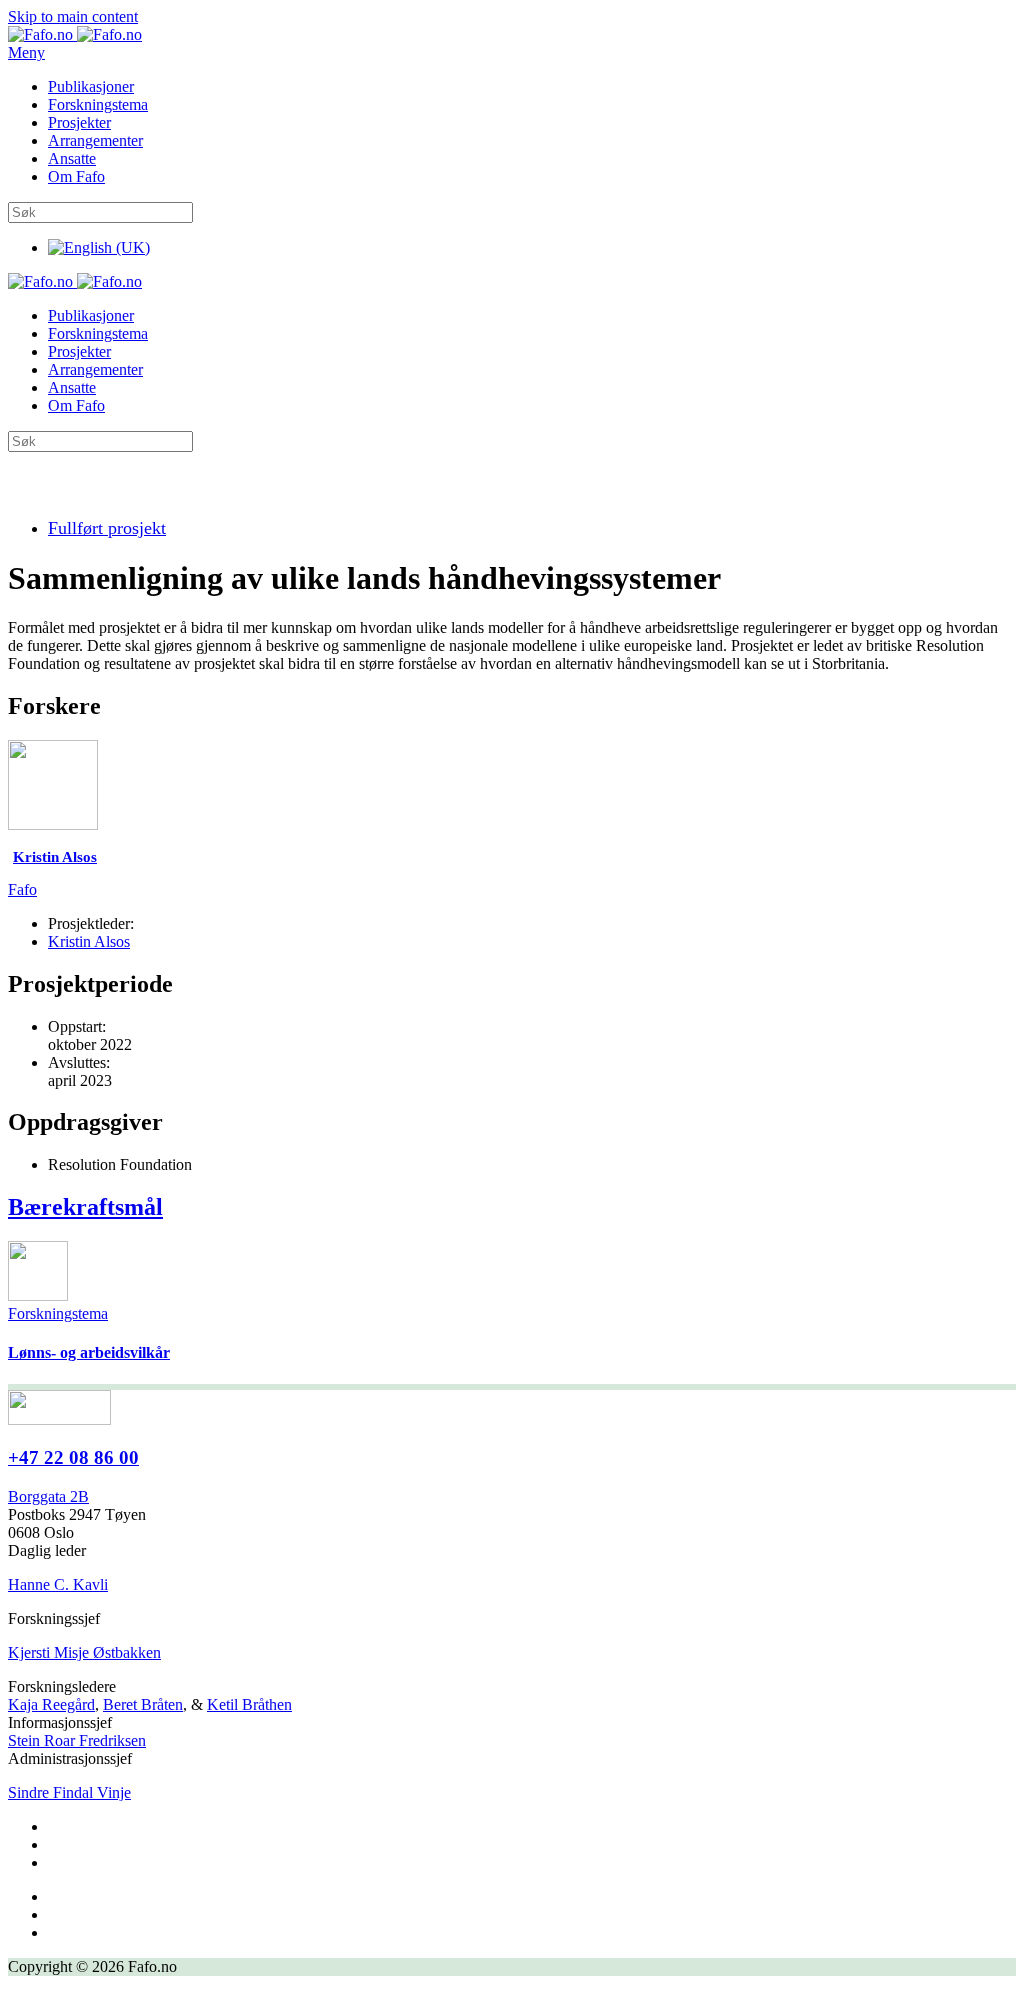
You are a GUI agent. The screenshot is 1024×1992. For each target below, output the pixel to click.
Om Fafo (76, 176)
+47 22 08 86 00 (73, 1457)
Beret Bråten (143, 1704)
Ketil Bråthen (249, 1704)
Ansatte (72, 158)
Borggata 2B (48, 1496)
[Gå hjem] (75, 34)
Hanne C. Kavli (58, 1584)
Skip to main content (73, 16)
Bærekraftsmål (85, 1207)
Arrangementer (95, 140)
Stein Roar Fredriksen (77, 1740)
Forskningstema (98, 104)
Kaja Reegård (51, 1704)
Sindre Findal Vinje (69, 1792)
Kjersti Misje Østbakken (84, 1652)
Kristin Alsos (89, 941)
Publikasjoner (91, 86)
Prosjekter (79, 122)
